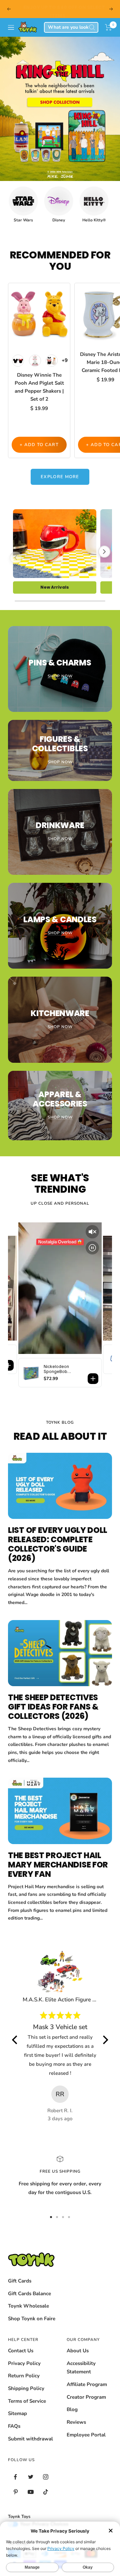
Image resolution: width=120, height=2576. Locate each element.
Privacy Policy (24, 2363)
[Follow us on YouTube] (30, 2492)
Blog (72, 2409)
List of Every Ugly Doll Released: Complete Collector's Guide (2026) (58, 1544)
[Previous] (16, 558)
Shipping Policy (26, 2388)
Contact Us (21, 2351)
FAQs (14, 2426)
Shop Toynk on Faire (32, 2319)
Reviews (76, 2422)
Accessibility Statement (81, 2368)
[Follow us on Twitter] (30, 2477)
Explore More (60, 477)
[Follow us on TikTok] (45, 2492)
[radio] (18, 361)
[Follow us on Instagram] (45, 2477)
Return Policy (24, 2376)
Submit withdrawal (30, 2439)
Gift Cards (20, 2281)
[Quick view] (64, 299)
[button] (108, 27)
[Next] (104, 552)
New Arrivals (55, 587)
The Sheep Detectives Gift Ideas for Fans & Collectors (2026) (53, 1707)
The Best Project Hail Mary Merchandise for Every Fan (58, 1865)
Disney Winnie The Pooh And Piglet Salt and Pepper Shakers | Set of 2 (39, 387)
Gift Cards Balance (29, 2294)
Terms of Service (27, 2401)
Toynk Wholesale (28, 2306)
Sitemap (17, 2413)
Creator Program (86, 2397)
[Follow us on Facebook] (15, 2477)
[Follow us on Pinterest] (15, 2492)
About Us (78, 2351)
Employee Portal (86, 2435)
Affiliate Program (87, 2384)
